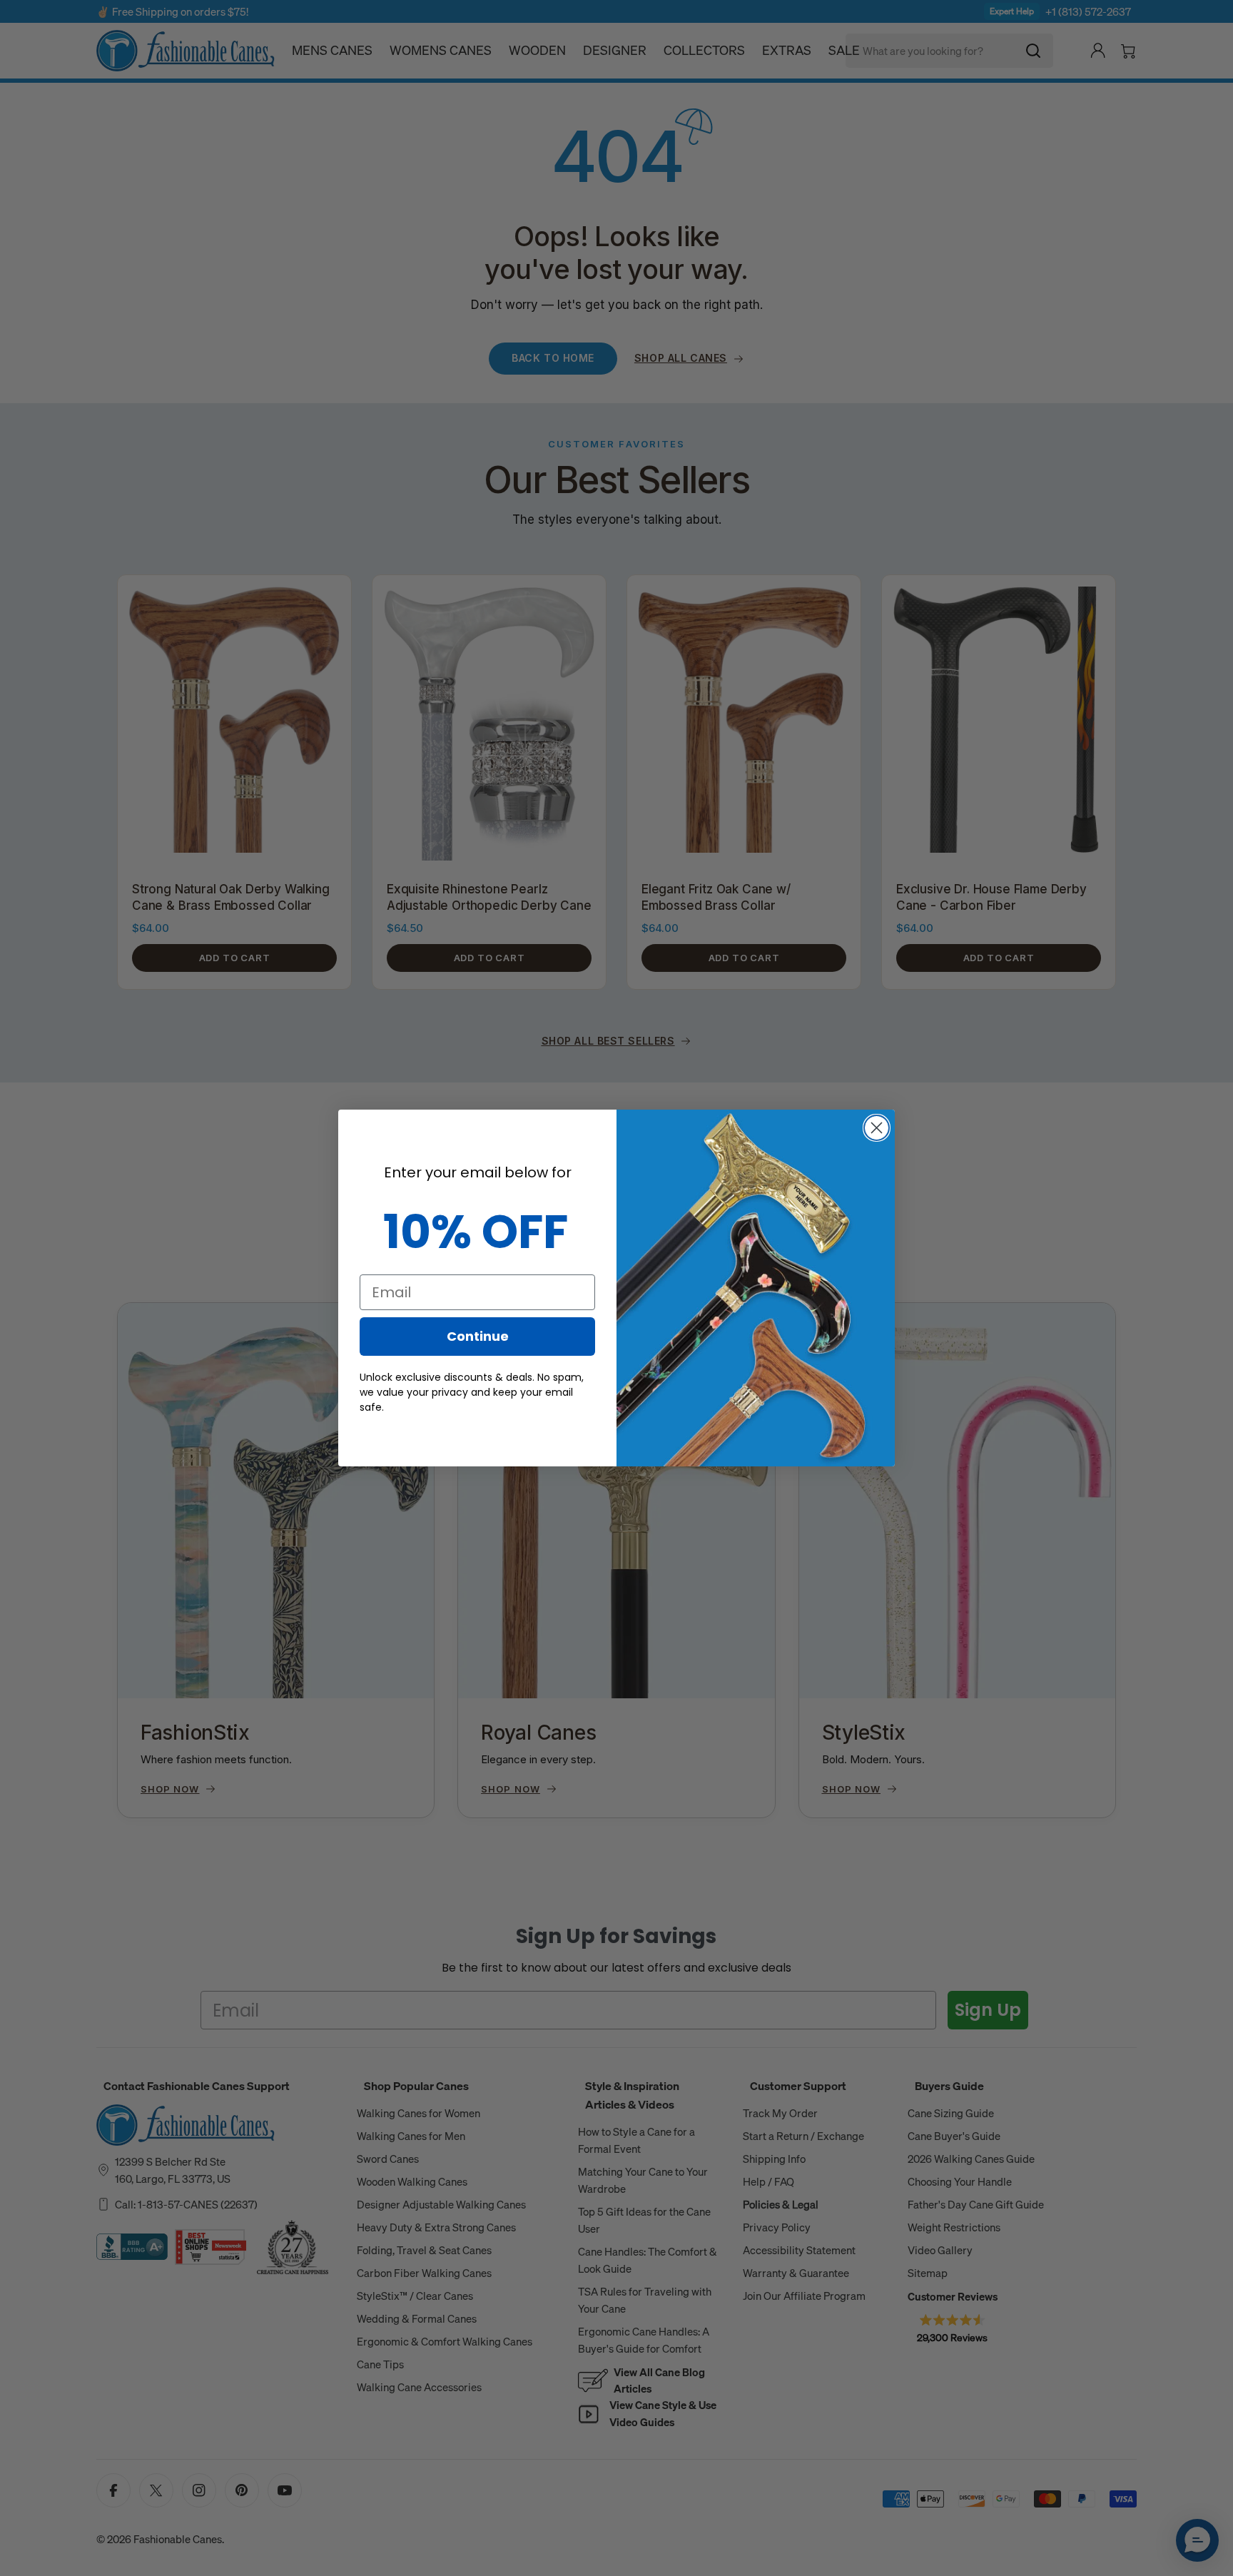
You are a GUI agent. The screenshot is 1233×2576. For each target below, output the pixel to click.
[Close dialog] (877, 1128)
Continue (478, 1336)
